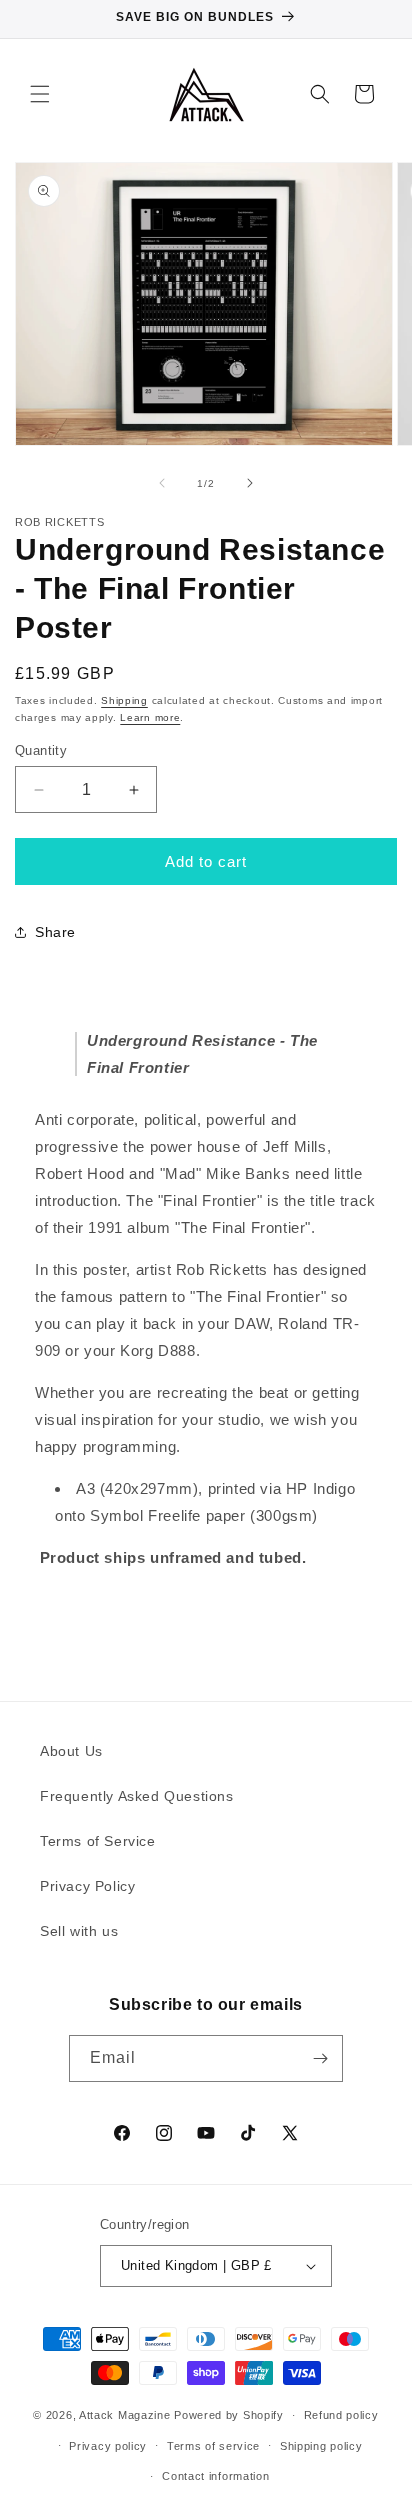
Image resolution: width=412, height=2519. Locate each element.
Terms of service (213, 2446)
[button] (40, 94)
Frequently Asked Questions (137, 1796)
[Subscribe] (320, 2058)
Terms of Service (98, 1841)
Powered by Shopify (229, 2415)
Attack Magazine (125, 2415)
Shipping (124, 700)
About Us (71, 1751)
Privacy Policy (87, 1886)
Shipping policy (321, 2446)
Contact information (215, 2476)
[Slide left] (162, 483)
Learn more (150, 717)
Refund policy (341, 2415)
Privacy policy (108, 2446)
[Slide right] (250, 483)
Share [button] (55, 932)
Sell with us (79, 1931)
